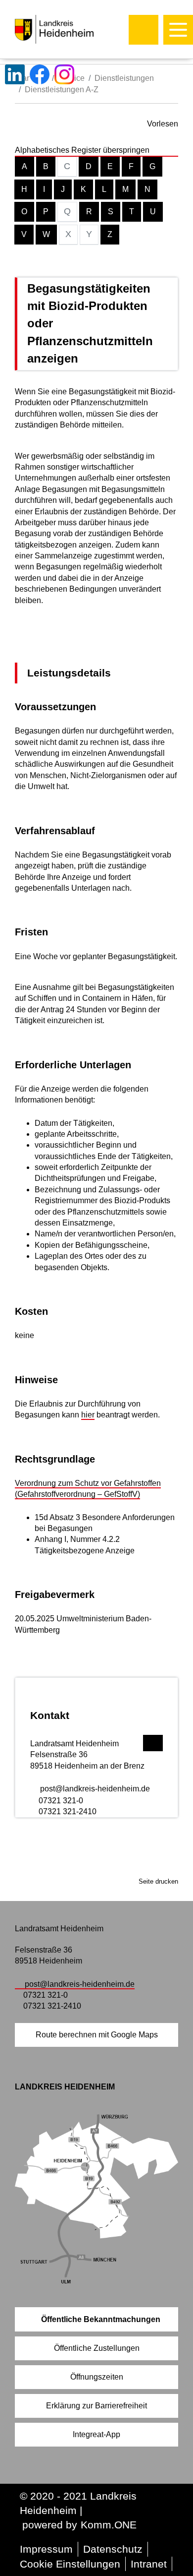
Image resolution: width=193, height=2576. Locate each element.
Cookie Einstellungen (70, 2564)
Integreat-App (96, 2434)
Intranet (149, 2564)
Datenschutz (113, 2549)
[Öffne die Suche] (144, 30)
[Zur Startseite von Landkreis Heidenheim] (75, 29)
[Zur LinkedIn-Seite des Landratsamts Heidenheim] (15, 74)
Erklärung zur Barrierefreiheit (96, 2406)
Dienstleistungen (124, 78)
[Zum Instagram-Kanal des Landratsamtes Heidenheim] (64, 74)
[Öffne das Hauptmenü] (178, 30)
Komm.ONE (109, 2525)
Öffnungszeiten (97, 2377)
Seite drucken (158, 1881)
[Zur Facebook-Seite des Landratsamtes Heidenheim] (40, 74)
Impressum (46, 2549)
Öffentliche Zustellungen (97, 2348)
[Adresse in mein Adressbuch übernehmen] (153, 1742)
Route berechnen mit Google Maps (97, 2035)
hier (88, 1415)
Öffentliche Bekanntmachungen (101, 2319)
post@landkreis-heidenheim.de (95, 1789)
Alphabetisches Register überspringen (82, 150)
